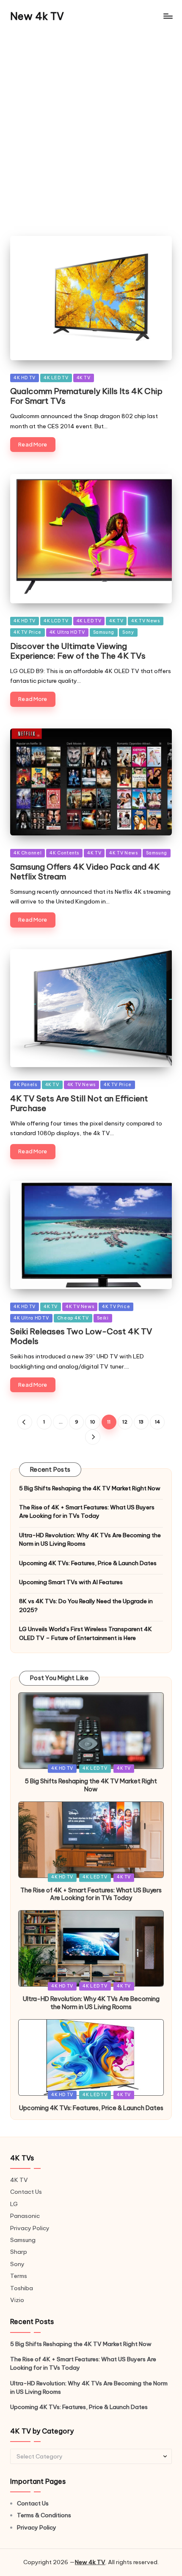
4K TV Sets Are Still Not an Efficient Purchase (79, 1103)
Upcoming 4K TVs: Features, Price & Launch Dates (88, 1563)
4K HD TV (25, 378)
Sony (128, 632)
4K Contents (64, 853)
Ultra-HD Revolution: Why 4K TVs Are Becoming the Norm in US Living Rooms (90, 1539)
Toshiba (22, 2288)
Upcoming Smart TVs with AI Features (71, 1582)
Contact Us (26, 2192)
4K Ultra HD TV (67, 632)
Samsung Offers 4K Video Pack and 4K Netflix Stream (85, 872)
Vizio (17, 2300)
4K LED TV (56, 378)
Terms (19, 2276)
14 (157, 1422)
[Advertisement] (91, 127)
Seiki (103, 1318)
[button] (25, 1422)
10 (93, 1422)
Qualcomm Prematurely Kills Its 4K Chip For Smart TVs (86, 396)
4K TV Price (28, 632)
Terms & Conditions (44, 2515)
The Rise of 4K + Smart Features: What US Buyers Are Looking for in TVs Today (87, 1511)
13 (141, 1422)
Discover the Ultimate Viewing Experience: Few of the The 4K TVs (78, 651)
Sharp (19, 2252)
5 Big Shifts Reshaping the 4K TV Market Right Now (90, 1488)
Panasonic (25, 2216)
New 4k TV (37, 16)
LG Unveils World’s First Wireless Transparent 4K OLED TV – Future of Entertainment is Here (85, 1633)
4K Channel (28, 853)
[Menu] (168, 16)
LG (14, 2204)
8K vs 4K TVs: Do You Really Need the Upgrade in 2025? (86, 1605)
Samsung (104, 632)
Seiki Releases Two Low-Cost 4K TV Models (81, 1336)
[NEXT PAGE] (92, 1437)
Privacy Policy (30, 2228)
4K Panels (25, 1085)
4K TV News (145, 621)
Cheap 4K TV (73, 1318)
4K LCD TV (56, 621)
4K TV (84, 378)
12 (125, 1422)
